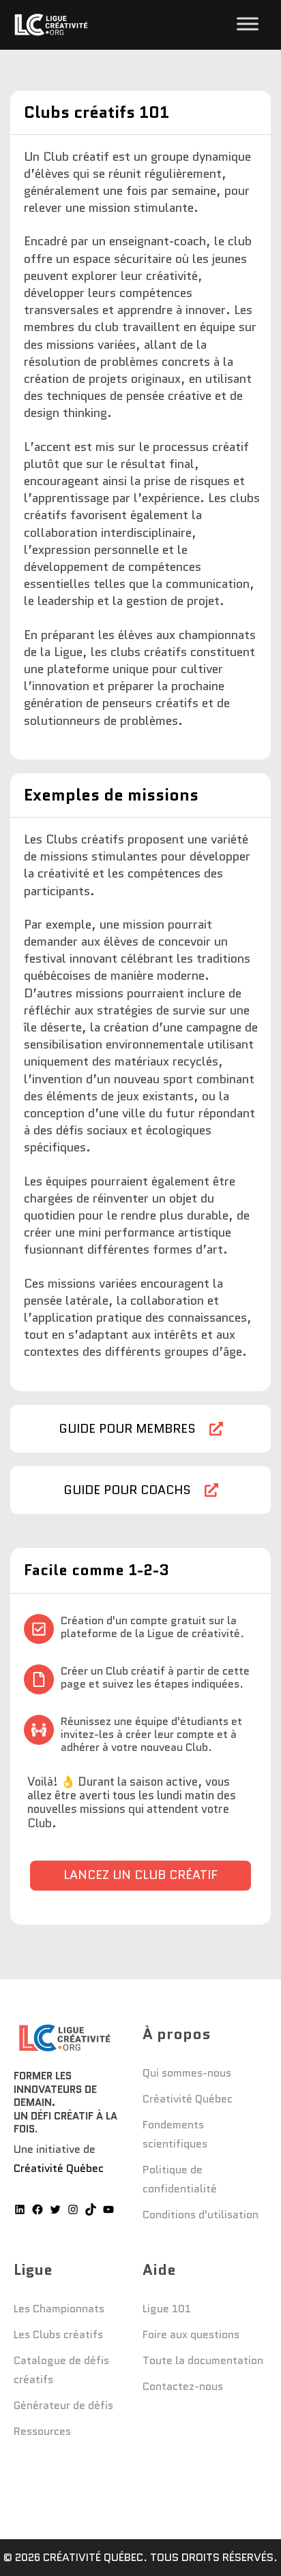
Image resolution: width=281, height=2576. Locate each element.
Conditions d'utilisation (201, 2215)
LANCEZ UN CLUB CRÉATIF (140, 1875)
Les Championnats (59, 2309)
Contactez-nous (183, 2386)
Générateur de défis (63, 2405)
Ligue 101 (167, 2309)
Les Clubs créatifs (58, 2334)
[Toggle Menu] (248, 24)
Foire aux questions (191, 2334)
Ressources (42, 2431)
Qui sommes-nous (187, 2073)
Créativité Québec (59, 2168)
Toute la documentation (203, 2360)
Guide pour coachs (127, 1490)
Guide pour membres (127, 1429)
